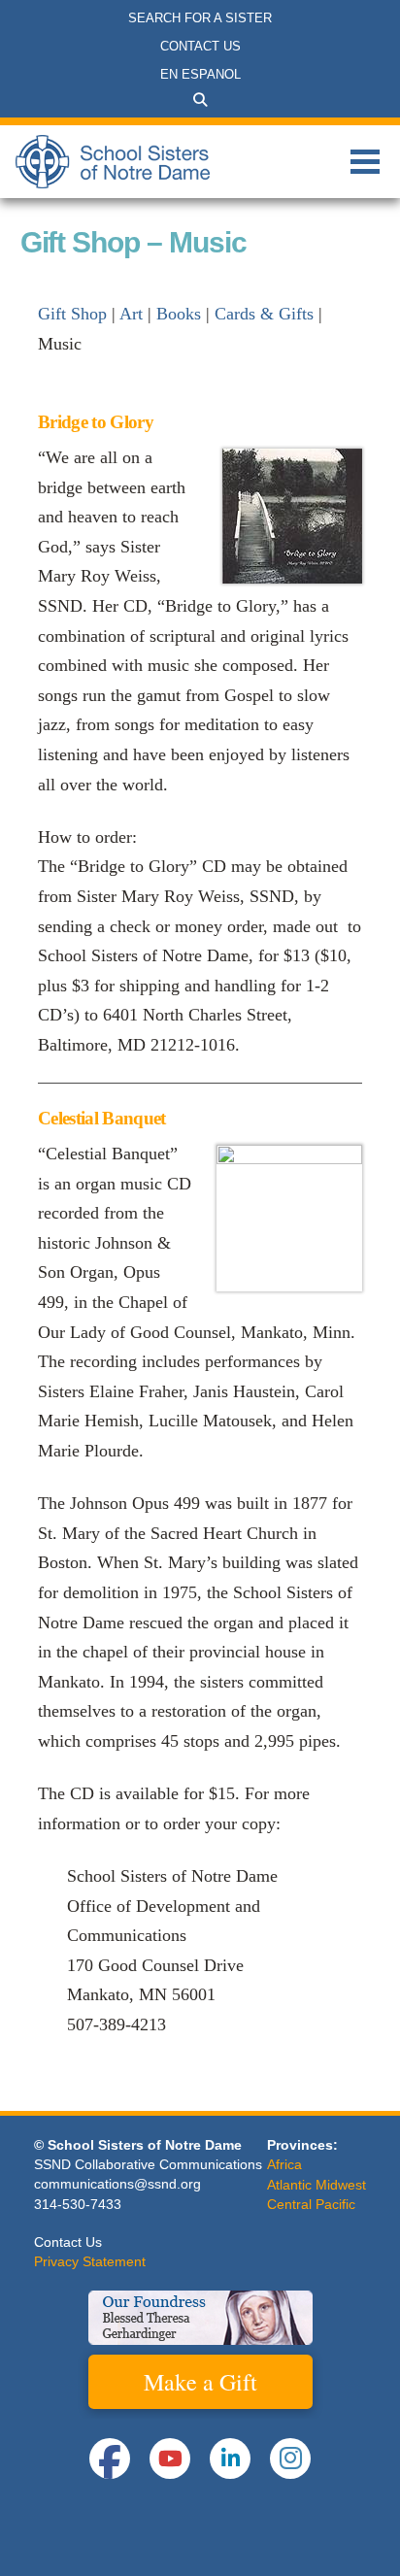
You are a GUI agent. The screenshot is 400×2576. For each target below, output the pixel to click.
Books (179, 314)
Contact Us (68, 2242)
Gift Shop (72, 314)
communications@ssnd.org (117, 2184)
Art (131, 314)
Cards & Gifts (264, 314)
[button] (200, 100)
